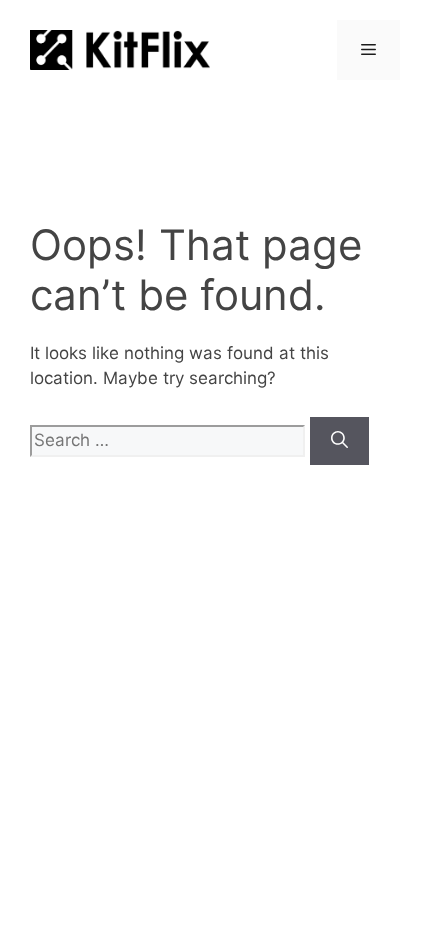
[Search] (339, 441)
